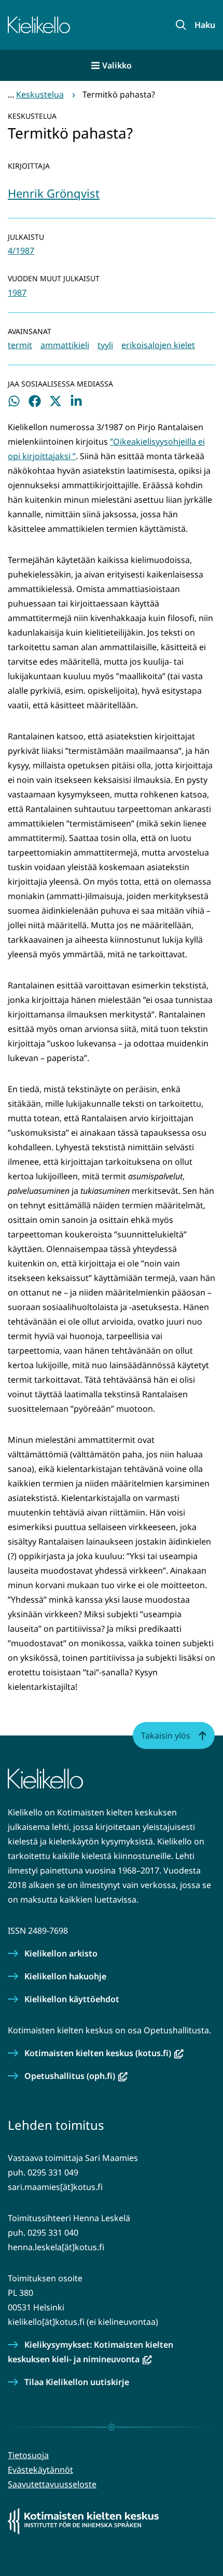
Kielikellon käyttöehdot (72, 1999)
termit (20, 345)
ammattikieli (65, 345)
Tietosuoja (28, 2455)
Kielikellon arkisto (61, 1953)
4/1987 (21, 251)
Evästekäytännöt (40, 2470)
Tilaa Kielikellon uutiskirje (77, 2382)
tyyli (105, 345)
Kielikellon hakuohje (65, 1976)
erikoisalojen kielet (158, 345)
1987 (17, 293)
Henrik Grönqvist (54, 193)
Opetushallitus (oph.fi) (76, 2076)
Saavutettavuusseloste (52, 2484)
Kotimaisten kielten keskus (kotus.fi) (104, 2053)
